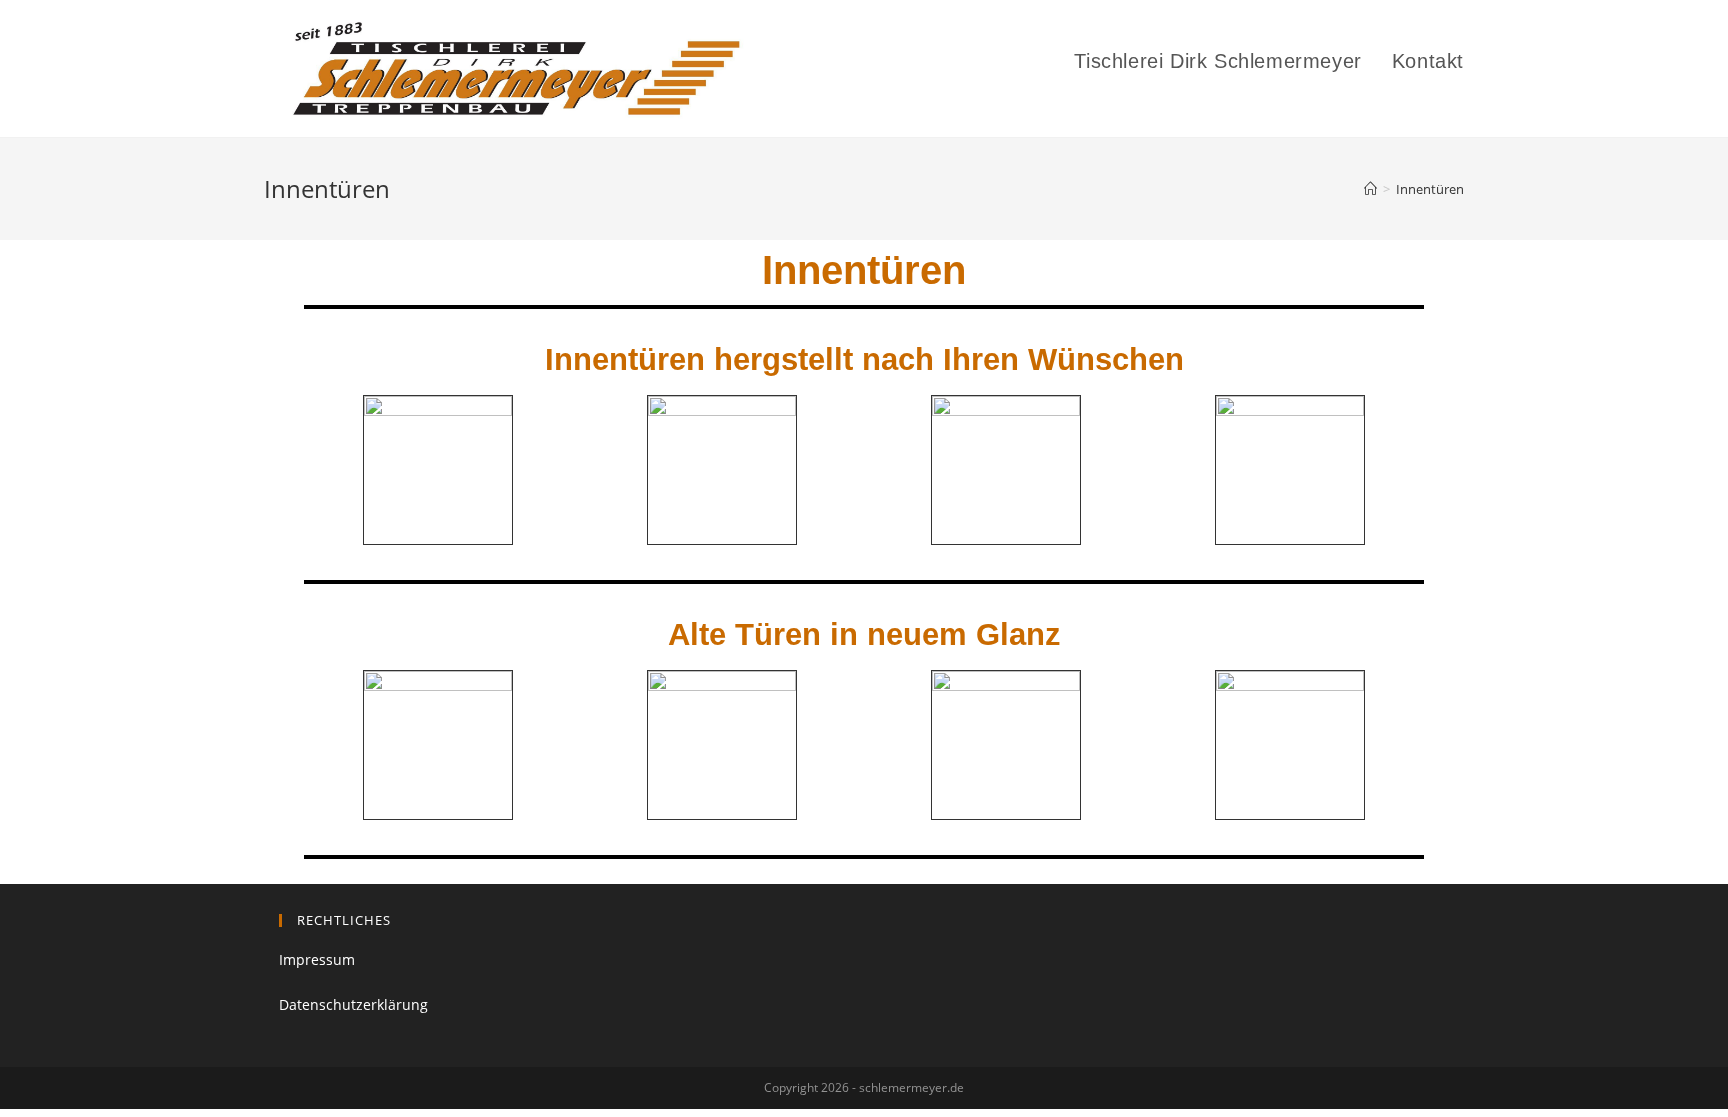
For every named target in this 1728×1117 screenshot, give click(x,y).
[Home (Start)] (1370, 189)
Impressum (317, 959)
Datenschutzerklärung (353, 1004)
